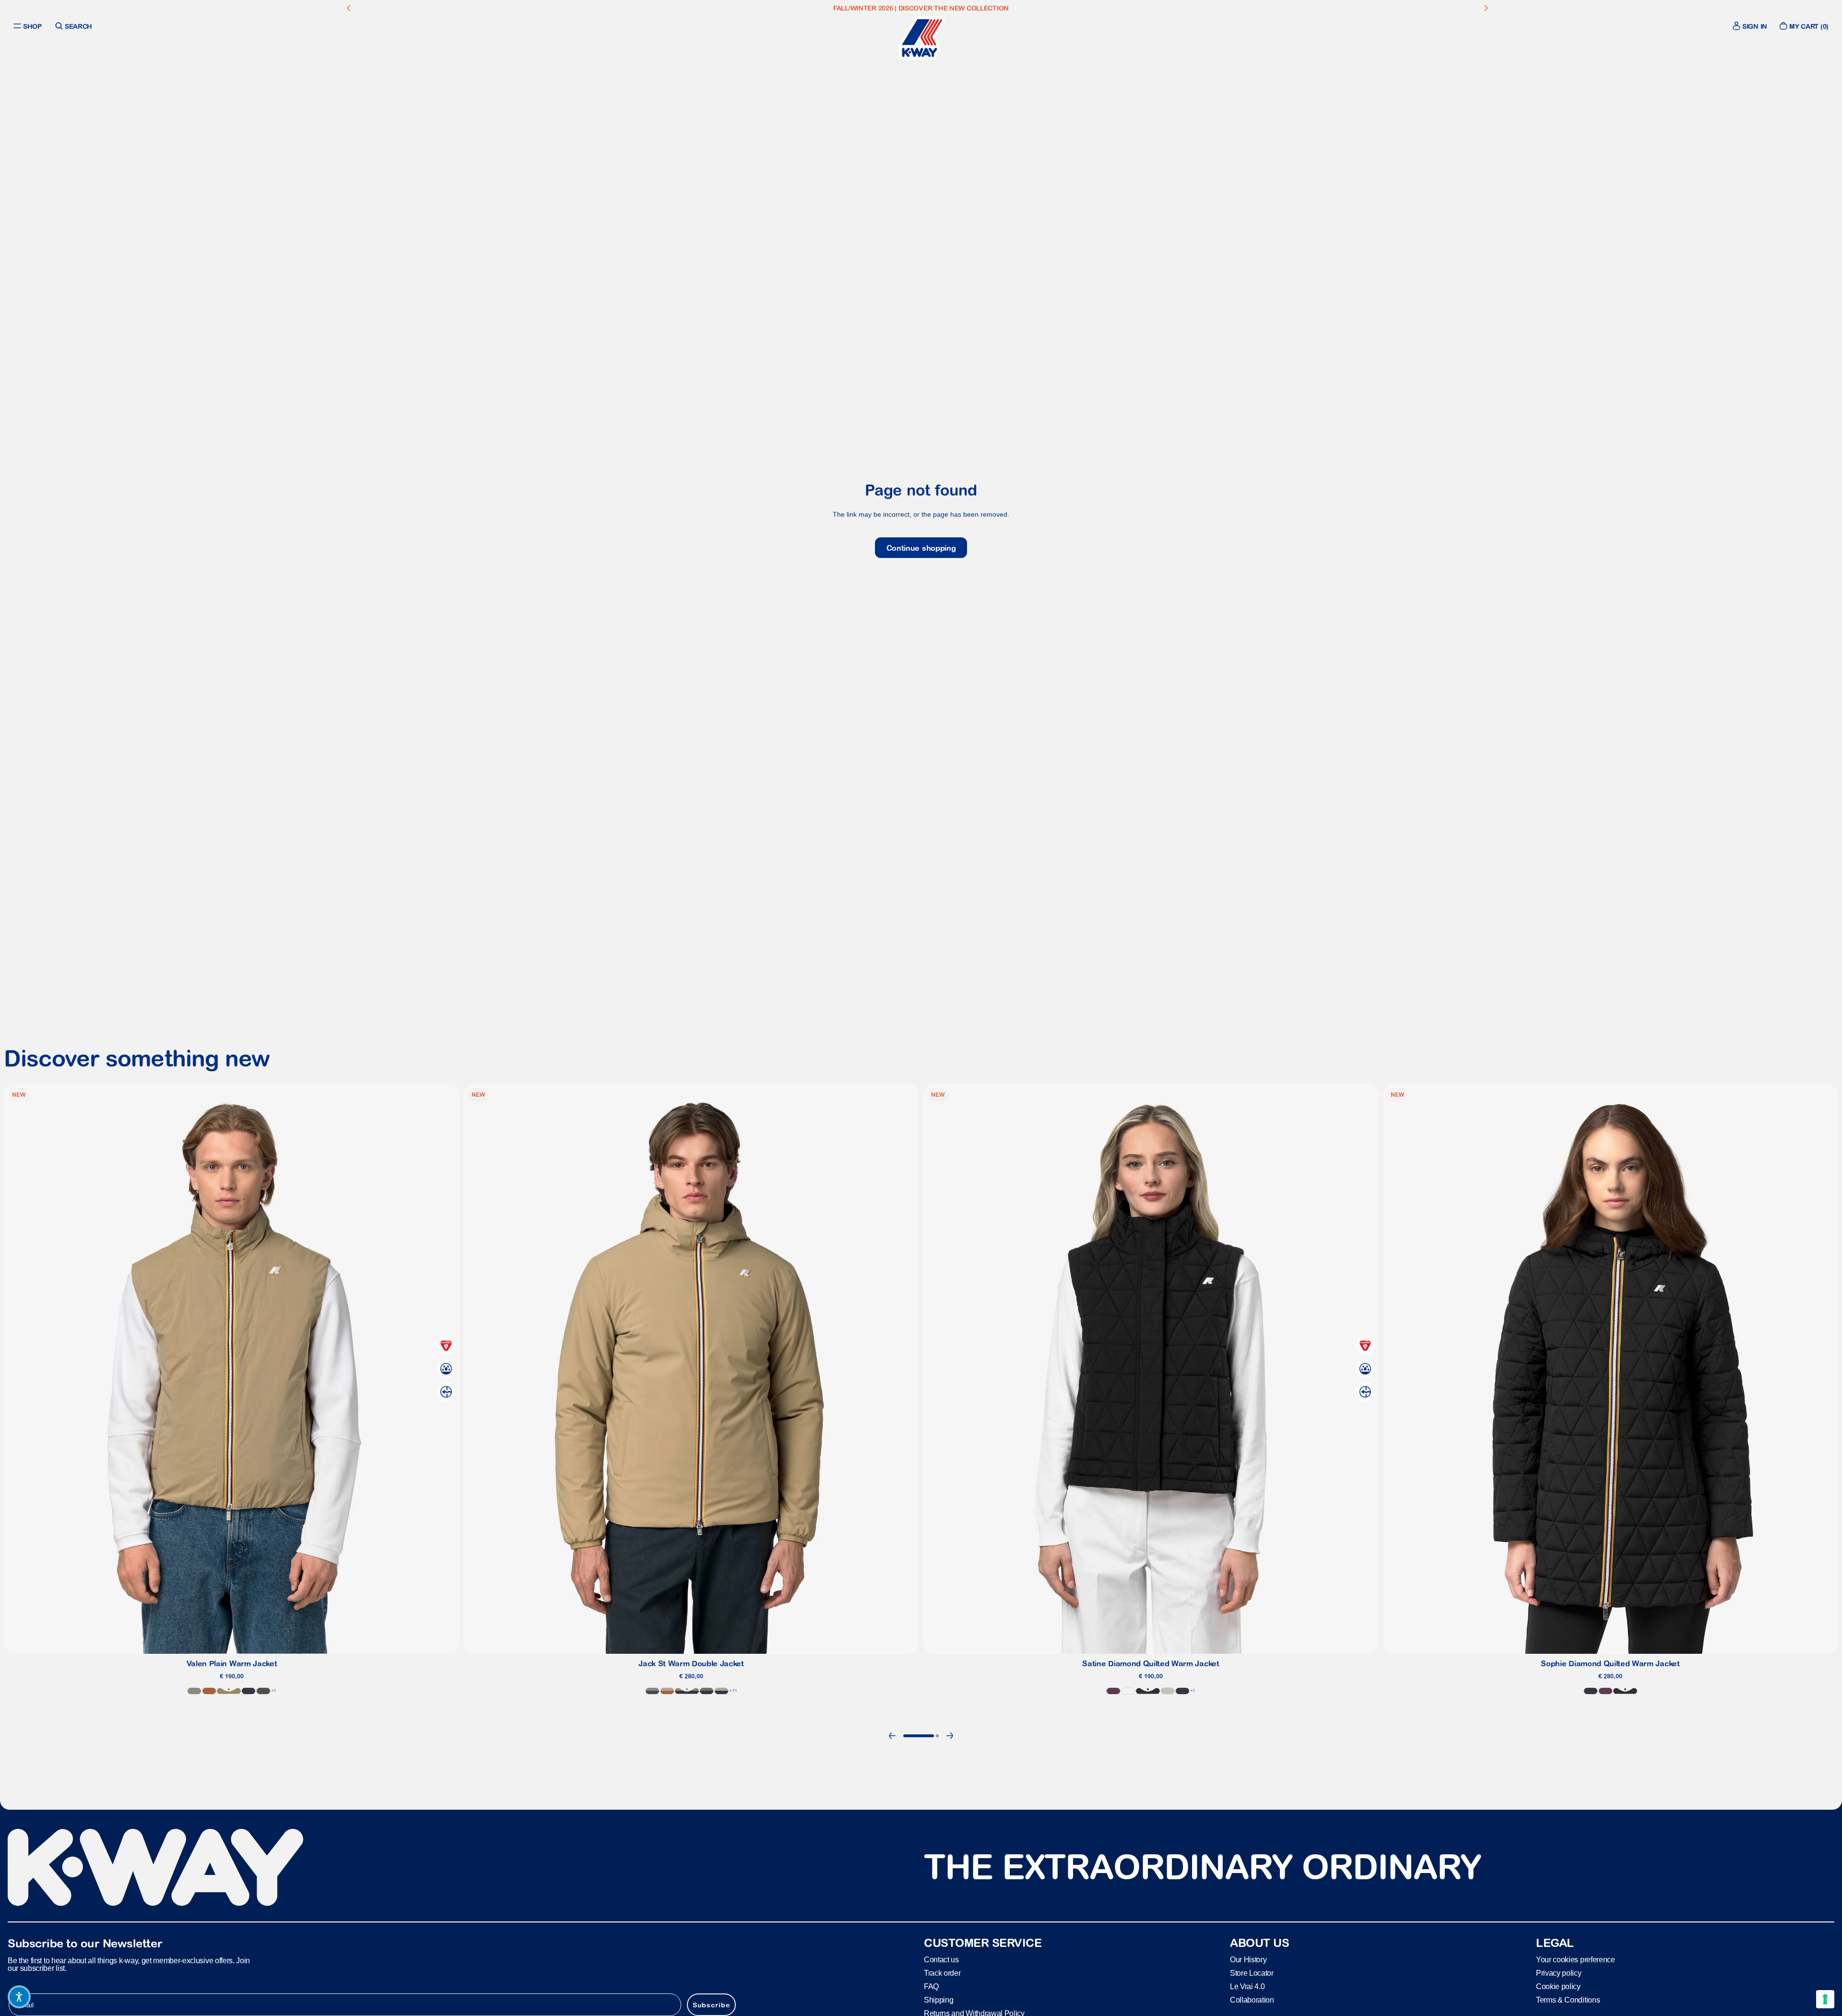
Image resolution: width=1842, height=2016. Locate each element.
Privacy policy (1559, 1973)
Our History (1248, 1959)
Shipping (939, 1999)
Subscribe (711, 2004)
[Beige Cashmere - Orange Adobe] (667, 1691)
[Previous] (892, 1736)
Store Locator (1252, 1973)
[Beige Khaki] (229, 1691)
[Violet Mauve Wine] (1113, 1691)
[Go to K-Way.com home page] (921, 38)
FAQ (931, 1986)
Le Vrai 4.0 (1247, 1986)
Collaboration (1252, 1999)
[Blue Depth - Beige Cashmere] (721, 1691)
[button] (19, 1997)
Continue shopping (921, 548)
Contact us (941, 1959)
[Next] (950, 1736)
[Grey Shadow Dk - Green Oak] (652, 1691)
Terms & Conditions (1568, 1999)
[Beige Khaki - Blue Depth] (687, 1691)
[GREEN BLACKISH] (263, 1691)
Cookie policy (1558, 1986)
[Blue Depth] (248, 1691)
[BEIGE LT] (1168, 1691)
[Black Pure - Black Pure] (1148, 1691)
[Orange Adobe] (209, 1691)
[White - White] (1128, 1691)
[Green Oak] (194, 1691)
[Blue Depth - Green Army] (707, 1691)
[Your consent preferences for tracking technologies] (1825, 1999)
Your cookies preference (1576, 1959)
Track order (942, 1973)
